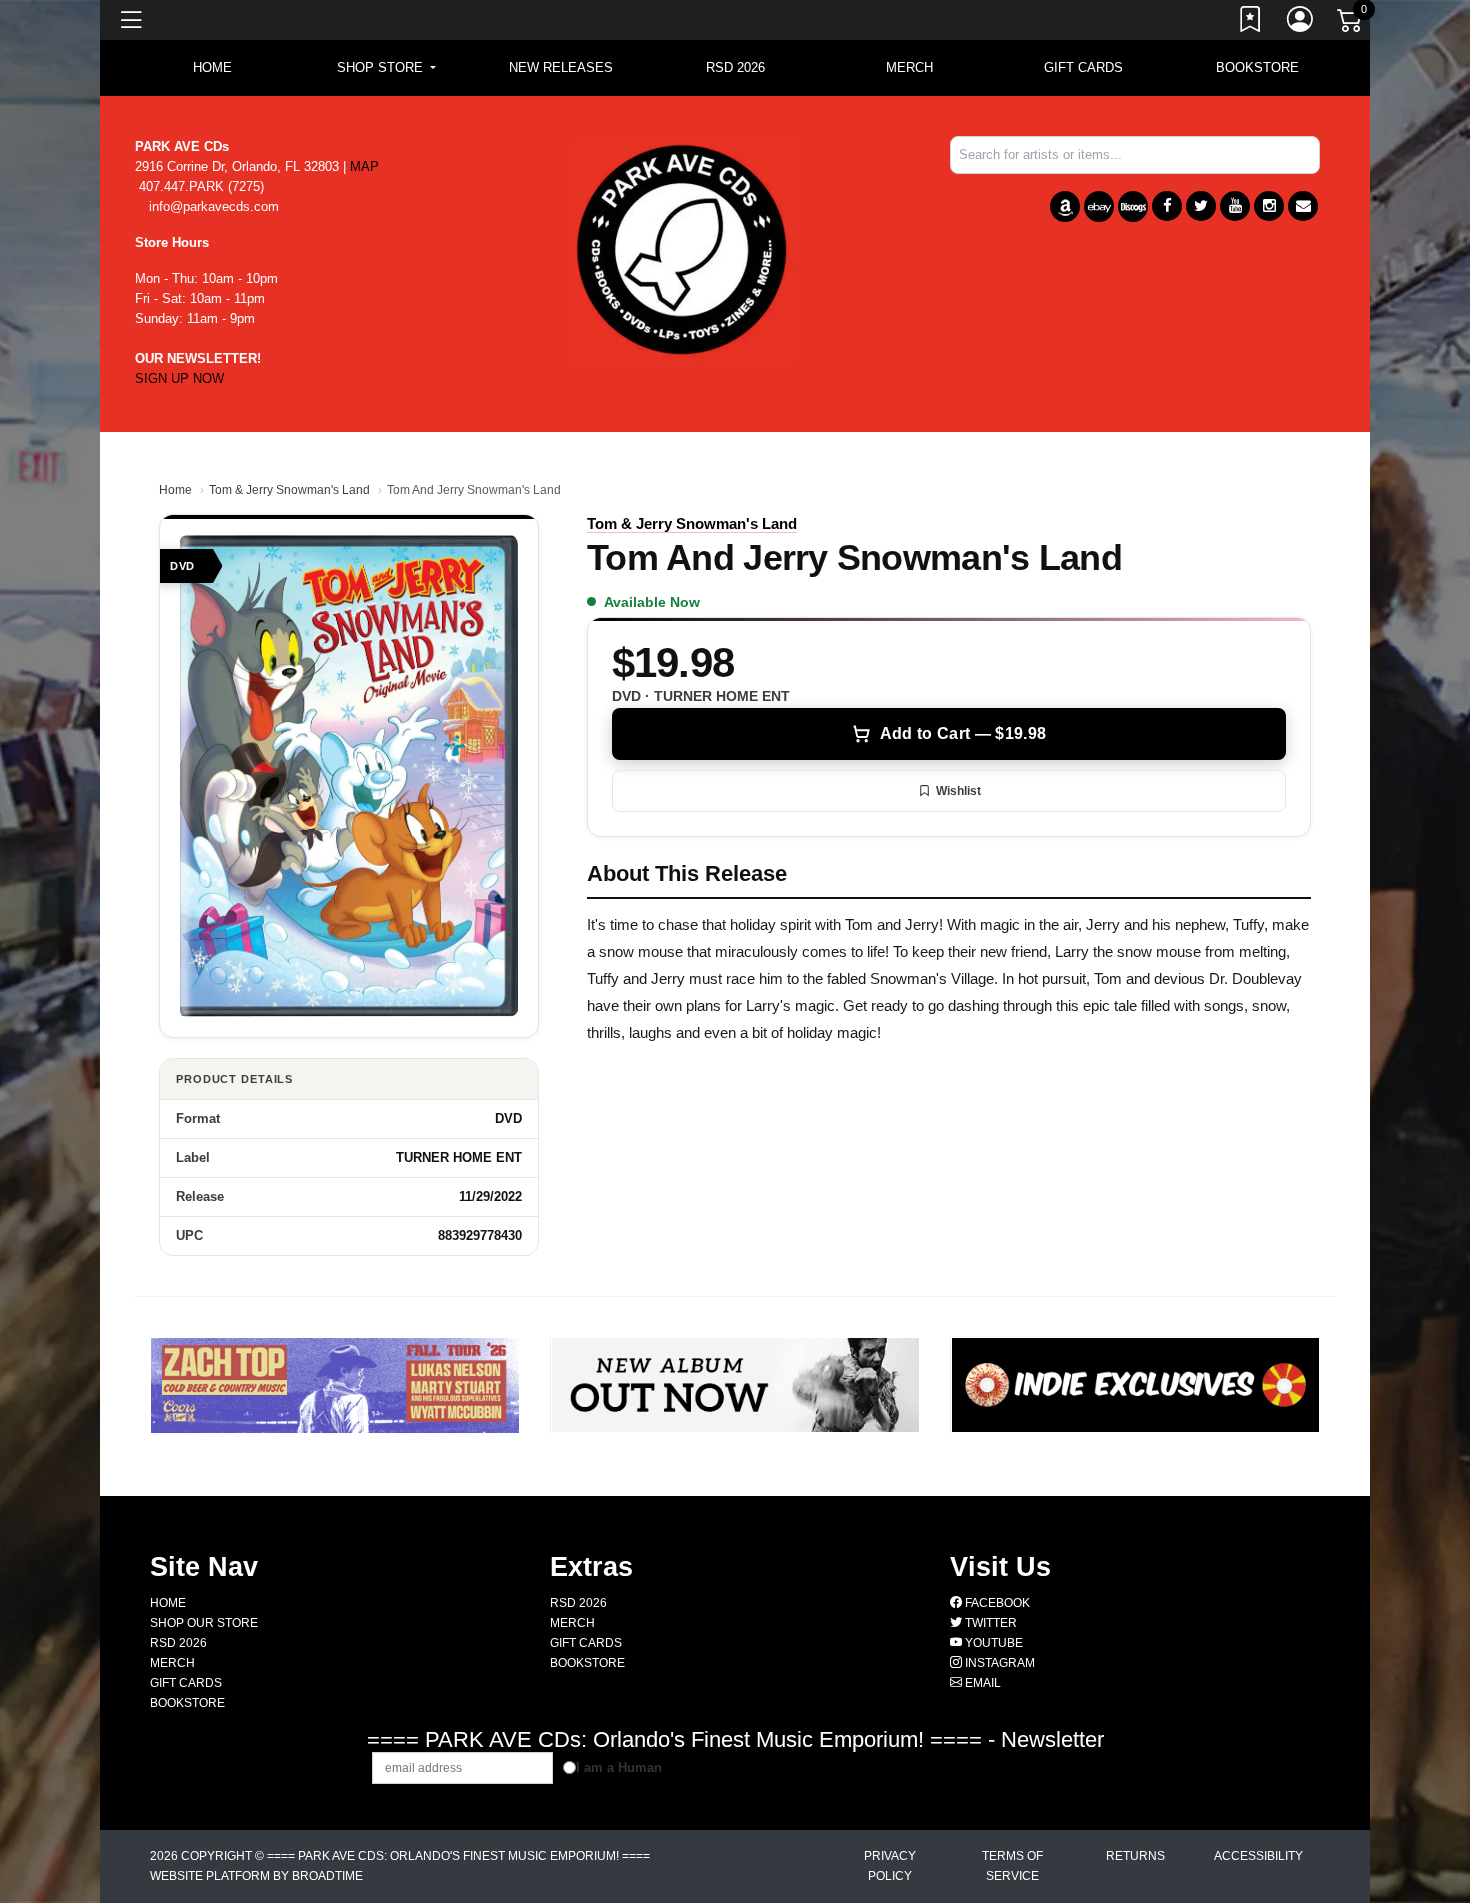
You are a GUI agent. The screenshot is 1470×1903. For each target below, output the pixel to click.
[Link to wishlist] (1251, 23)
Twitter (989, 1623)
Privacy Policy (890, 1866)
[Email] (1303, 206)
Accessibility (1258, 1856)
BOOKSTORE (1257, 67)
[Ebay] (1099, 206)
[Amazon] (1065, 206)
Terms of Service (1012, 1866)
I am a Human (619, 1767)
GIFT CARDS (1083, 67)
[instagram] (1269, 206)
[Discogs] (1133, 206)
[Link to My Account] (1301, 23)
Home (175, 490)
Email (981, 1683)
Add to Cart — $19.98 (963, 733)
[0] (1351, 24)
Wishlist (958, 791)
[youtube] (1235, 206)
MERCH (909, 67)
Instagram (998, 1663)
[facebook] (1167, 206)
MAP (364, 166)
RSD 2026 (735, 67)
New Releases (561, 67)
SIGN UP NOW (179, 378)
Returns (1135, 1856)
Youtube (992, 1643)
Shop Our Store (204, 1623)
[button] (386, 68)
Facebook (996, 1603)
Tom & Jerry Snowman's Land (289, 490)
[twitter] (1201, 206)
